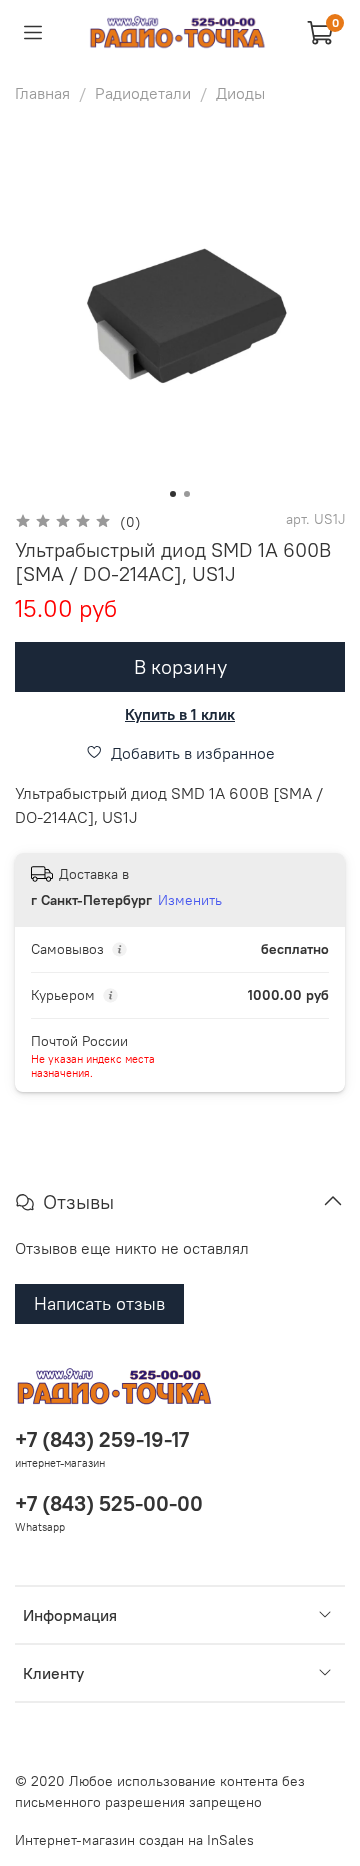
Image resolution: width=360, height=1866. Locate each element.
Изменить (190, 900)
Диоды (240, 93)
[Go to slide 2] (187, 494)
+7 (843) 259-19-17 (102, 1439)
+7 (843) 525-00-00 (109, 1503)
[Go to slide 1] (173, 494)
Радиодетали (143, 93)
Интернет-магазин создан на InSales (134, 1840)
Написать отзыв (99, 1303)
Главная (42, 93)
